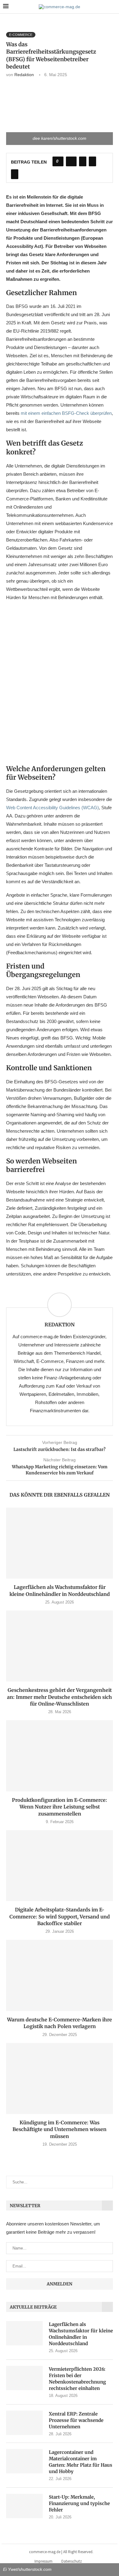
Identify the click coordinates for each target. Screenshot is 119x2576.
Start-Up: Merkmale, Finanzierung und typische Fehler (79, 2503)
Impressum (43, 2561)
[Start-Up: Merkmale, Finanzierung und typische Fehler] (24, 2506)
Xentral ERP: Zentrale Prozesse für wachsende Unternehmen (76, 2420)
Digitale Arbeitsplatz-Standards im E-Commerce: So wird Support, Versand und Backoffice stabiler (60, 1916)
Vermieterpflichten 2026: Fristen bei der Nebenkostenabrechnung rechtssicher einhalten (77, 2379)
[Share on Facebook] (71, 161)
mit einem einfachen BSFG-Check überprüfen (66, 413)
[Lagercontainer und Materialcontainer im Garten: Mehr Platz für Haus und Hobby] (24, 2461)
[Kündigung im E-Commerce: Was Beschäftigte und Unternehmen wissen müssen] (60, 2078)
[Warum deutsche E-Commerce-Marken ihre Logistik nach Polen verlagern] (60, 1975)
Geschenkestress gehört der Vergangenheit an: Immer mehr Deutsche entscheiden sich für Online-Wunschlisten (60, 1697)
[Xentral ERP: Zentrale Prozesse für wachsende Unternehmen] (24, 2423)
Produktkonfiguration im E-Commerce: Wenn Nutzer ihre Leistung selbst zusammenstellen (60, 1807)
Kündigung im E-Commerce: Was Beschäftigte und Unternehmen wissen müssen (60, 2129)
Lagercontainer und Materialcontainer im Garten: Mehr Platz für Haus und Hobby (81, 2462)
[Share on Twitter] (83, 161)
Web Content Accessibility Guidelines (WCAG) (52, 808)
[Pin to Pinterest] (92, 161)
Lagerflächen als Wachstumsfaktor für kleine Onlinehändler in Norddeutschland (81, 2334)
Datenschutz (72, 2561)
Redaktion (24, 75)
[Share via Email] (15, 174)
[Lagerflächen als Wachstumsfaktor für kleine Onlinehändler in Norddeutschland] (60, 1543)
